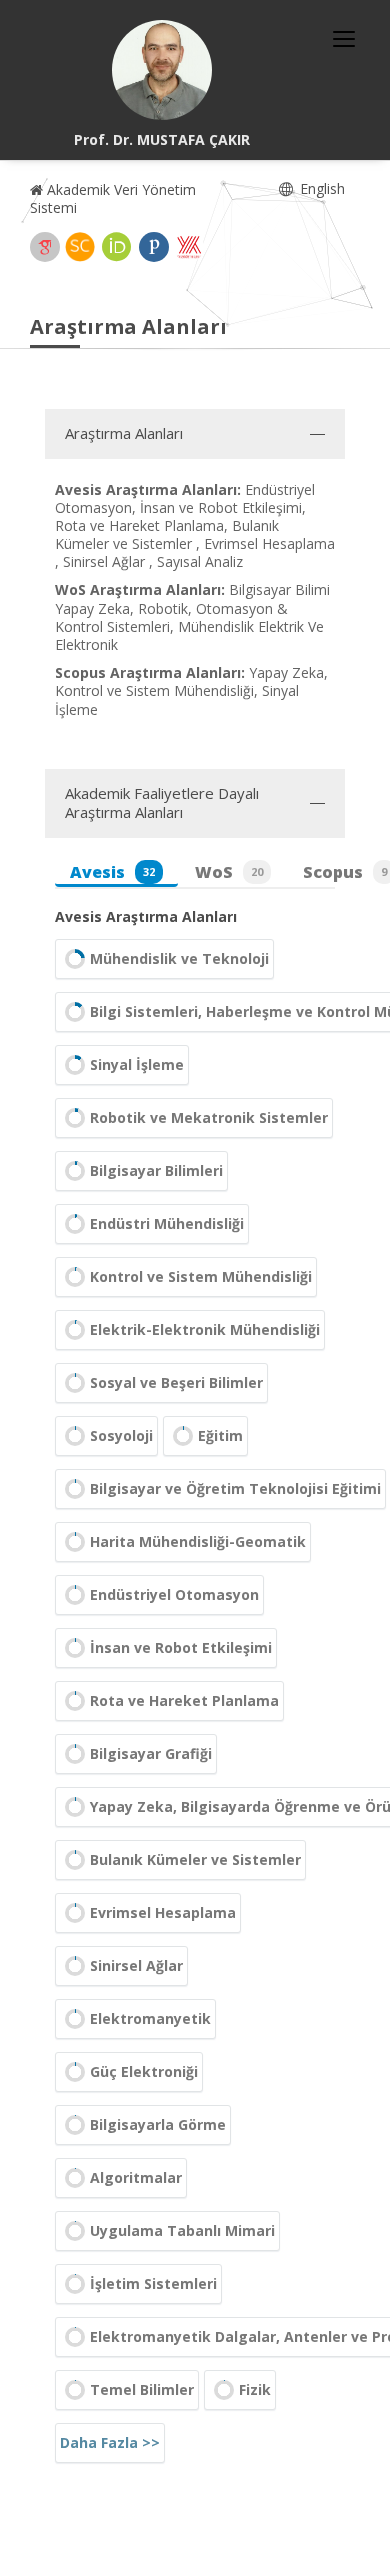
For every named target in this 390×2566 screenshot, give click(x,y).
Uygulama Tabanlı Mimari (182, 2230)
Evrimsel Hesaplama (163, 1912)
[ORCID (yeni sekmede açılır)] (117, 247)
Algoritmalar (136, 2177)
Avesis (112, 872)
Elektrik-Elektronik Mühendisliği (205, 1329)
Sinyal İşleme (137, 1064)
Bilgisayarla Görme (158, 2124)
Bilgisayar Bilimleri (156, 1170)
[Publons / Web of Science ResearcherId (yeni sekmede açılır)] (154, 247)
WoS (229, 872)
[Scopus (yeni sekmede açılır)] (80, 247)
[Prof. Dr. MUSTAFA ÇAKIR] (162, 70)
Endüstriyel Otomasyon (174, 1594)
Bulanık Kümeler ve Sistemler (195, 1859)
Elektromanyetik (150, 2018)
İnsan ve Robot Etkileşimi (181, 1647)
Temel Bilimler (142, 2389)
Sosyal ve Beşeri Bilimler (176, 1382)
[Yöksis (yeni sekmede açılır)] (189, 247)
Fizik (255, 2389)
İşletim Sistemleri (153, 2283)
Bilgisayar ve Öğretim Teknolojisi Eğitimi (235, 1488)
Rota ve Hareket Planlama (184, 1700)
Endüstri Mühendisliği (167, 1223)
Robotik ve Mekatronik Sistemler (209, 1117)
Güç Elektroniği (144, 2071)
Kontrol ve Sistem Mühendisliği (201, 1276)
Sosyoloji (121, 1435)
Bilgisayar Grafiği (151, 1753)
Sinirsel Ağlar (136, 1965)
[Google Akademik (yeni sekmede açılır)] (45, 247)
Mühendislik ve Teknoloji (179, 958)
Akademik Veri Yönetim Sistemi (113, 198)
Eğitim (220, 1435)
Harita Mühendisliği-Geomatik (198, 1541)
